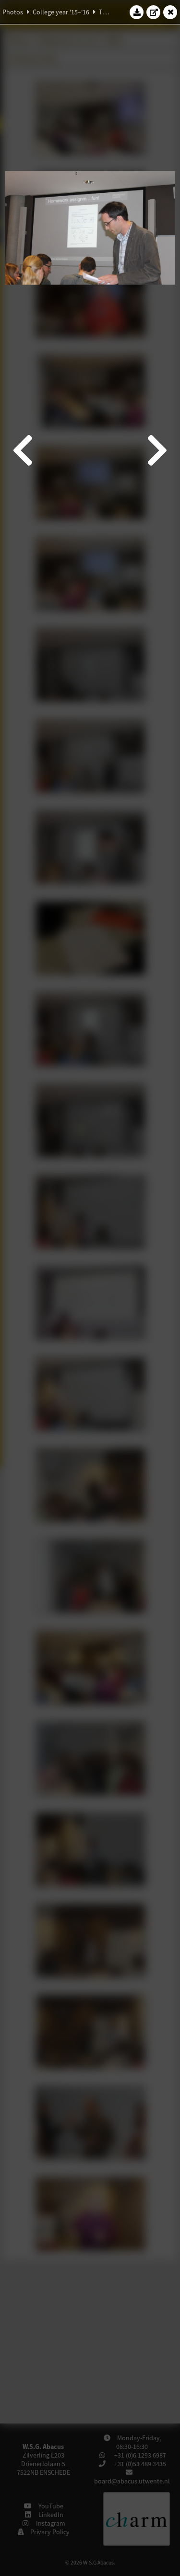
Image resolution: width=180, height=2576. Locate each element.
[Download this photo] (137, 12)
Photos (13, 12)
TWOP (108, 12)
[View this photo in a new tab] (154, 12)
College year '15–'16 (61, 12)
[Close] (170, 12)
